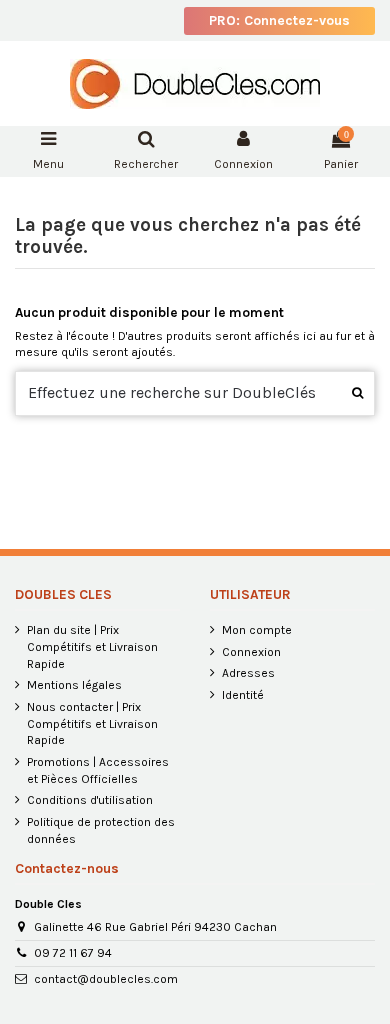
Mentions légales (74, 685)
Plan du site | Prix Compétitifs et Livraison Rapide (92, 647)
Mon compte (257, 630)
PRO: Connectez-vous (279, 20)
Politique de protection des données (101, 830)
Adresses (248, 673)
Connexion (251, 652)
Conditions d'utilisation (90, 800)
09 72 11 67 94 (73, 953)
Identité (243, 695)
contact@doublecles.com (106, 979)
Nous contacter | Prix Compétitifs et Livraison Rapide (92, 724)
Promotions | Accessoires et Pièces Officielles (98, 770)
